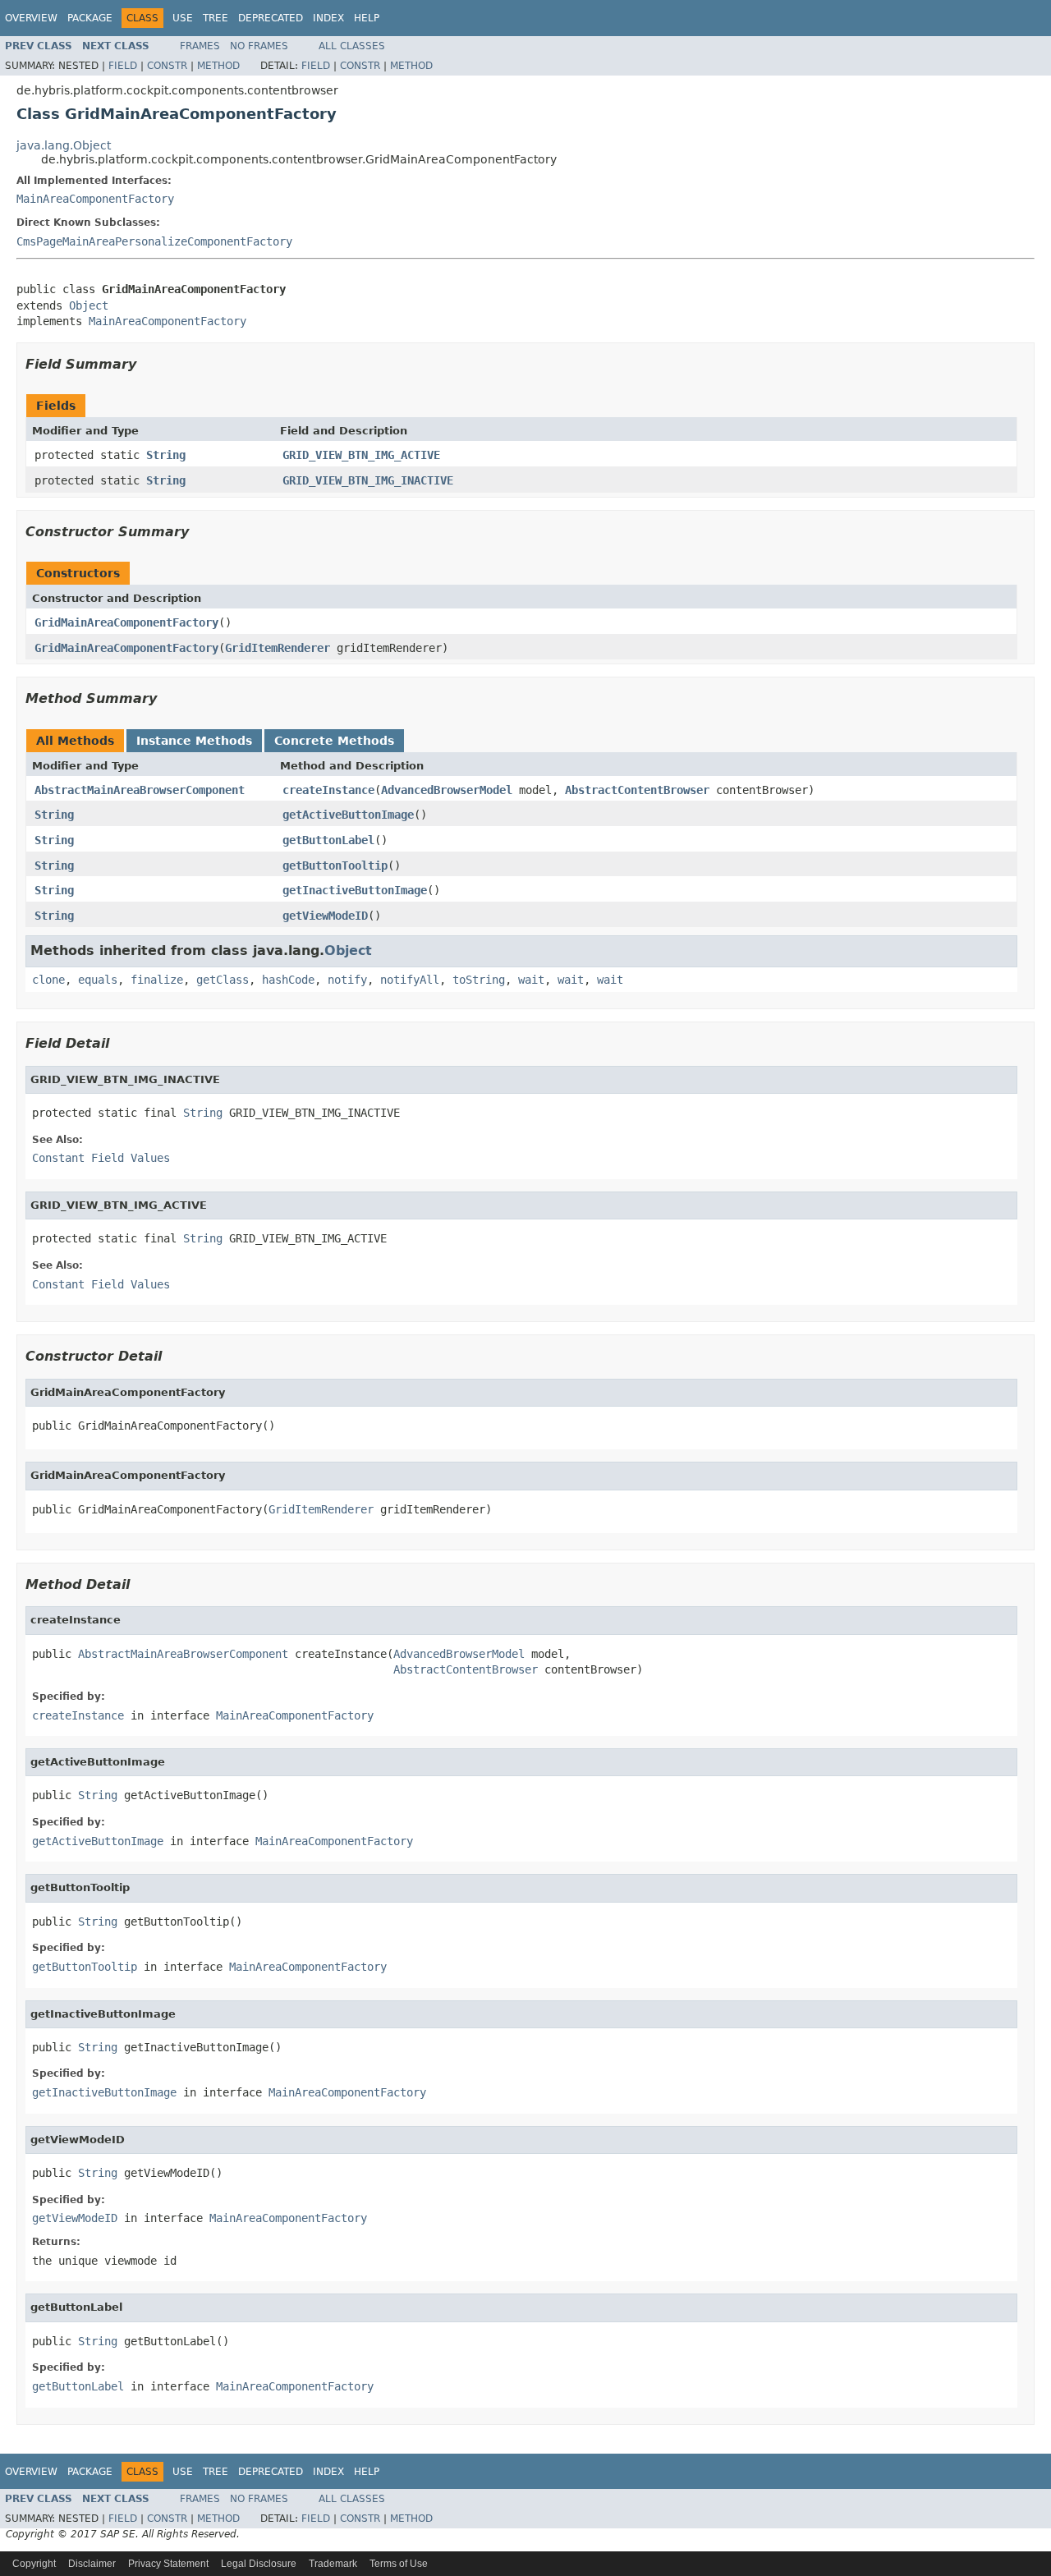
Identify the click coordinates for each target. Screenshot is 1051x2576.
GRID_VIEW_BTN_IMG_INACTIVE (368, 480)
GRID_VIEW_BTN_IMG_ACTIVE (361, 455)
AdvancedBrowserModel (447, 790)
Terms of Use (399, 2564)
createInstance (328, 790)
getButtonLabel (328, 840)
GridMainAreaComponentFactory (126, 622)
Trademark (333, 2564)
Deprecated (271, 18)
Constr (167, 66)
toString (479, 980)
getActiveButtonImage (348, 815)
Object (89, 305)
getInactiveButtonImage (355, 890)
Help (367, 18)
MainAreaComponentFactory (95, 199)
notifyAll (410, 980)
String (166, 455)
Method (218, 66)
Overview (31, 18)
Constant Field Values (101, 1158)
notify (347, 980)
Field (123, 66)
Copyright (34, 2564)
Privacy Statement (168, 2564)
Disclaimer (92, 2564)
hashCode (288, 980)
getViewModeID (325, 916)
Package (90, 18)
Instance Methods (194, 741)
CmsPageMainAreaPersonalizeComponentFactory (154, 241)
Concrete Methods (334, 741)
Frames (200, 46)
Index (328, 18)
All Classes (352, 46)
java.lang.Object (64, 145)
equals (98, 980)
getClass (223, 980)
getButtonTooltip (335, 866)
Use (183, 18)
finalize (157, 980)
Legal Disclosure (259, 2564)
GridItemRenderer (278, 648)
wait (531, 980)
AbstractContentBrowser (637, 790)
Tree (216, 18)
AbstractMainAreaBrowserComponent (140, 790)
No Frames (259, 46)
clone (48, 980)
